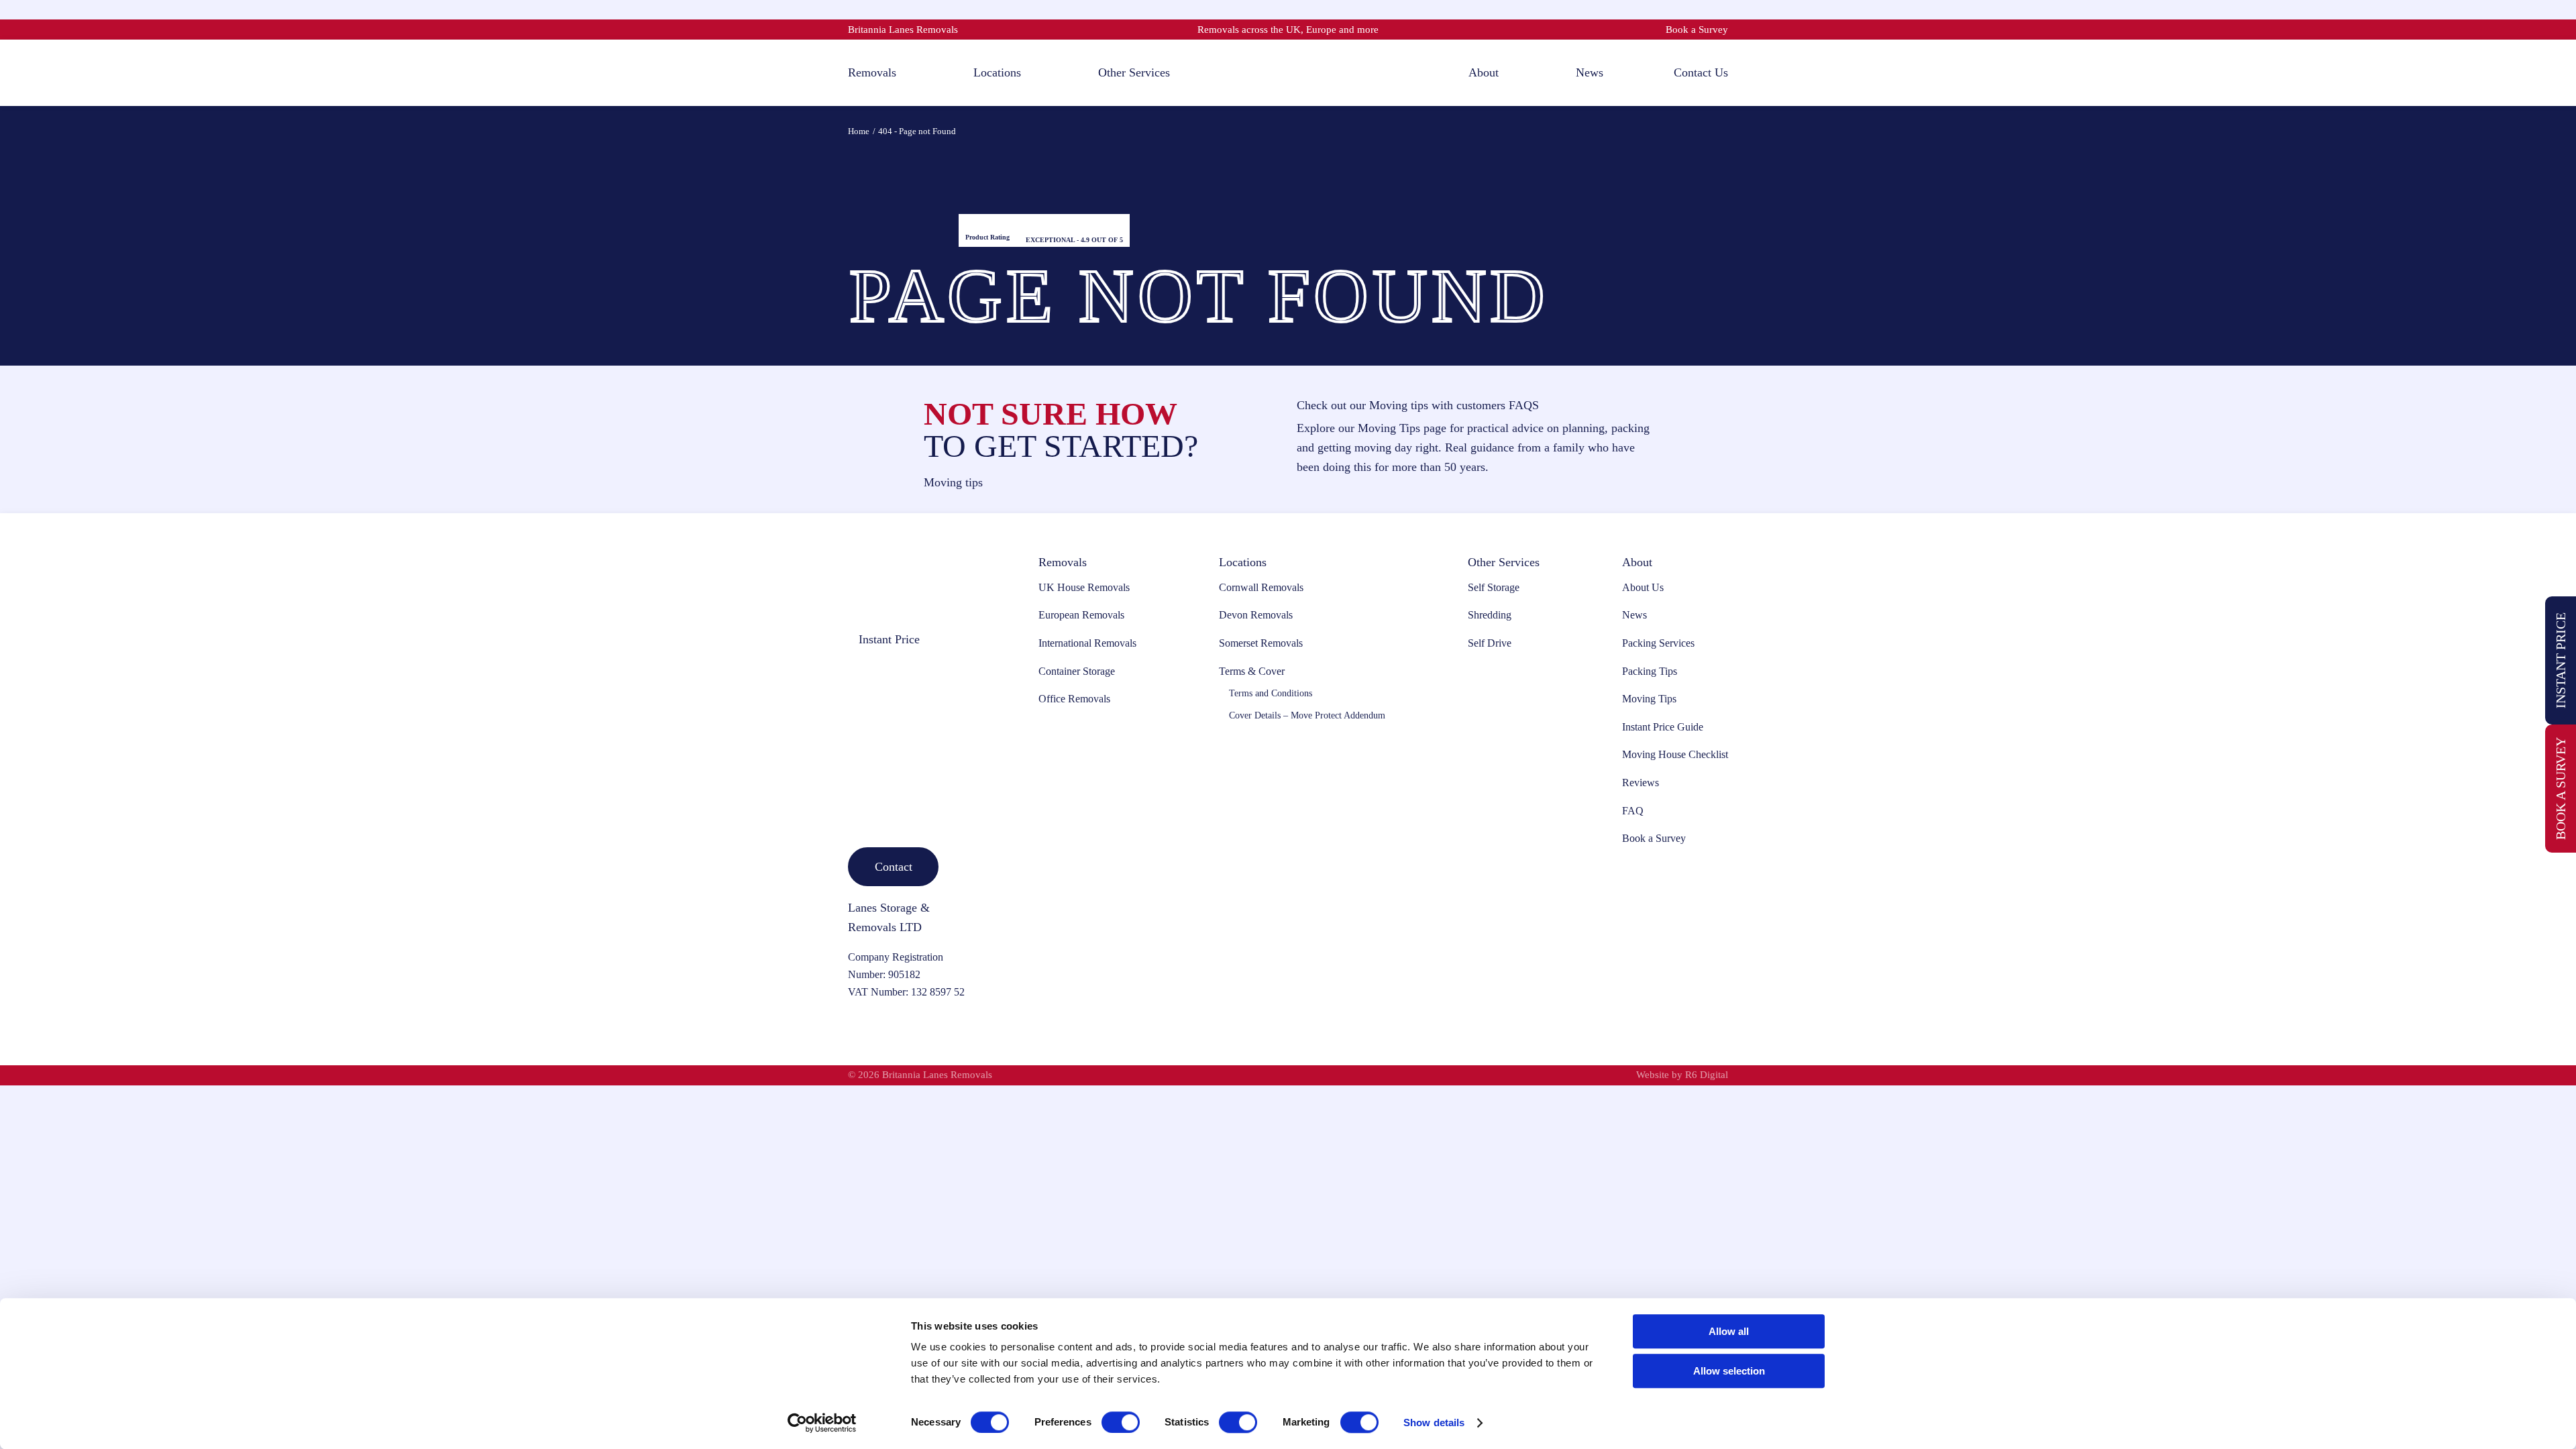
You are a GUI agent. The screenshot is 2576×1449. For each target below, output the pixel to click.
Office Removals (1074, 699)
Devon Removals (1256, 615)
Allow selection (1729, 1371)
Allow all (1729, 1331)
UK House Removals (1084, 587)
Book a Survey (1697, 30)
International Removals (1087, 643)
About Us (1643, 587)
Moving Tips (1649, 699)
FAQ (1633, 811)
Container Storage (1077, 671)
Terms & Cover (1252, 671)
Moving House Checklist (1675, 754)
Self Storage (1494, 587)
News (1634, 615)
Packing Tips (1650, 671)
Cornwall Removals (1261, 587)
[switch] (1121, 1422)
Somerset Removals (1261, 643)
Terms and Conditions (1271, 693)
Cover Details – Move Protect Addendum (1307, 715)
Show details (1434, 1423)
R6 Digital (1707, 1075)
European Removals (1081, 615)
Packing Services (1658, 643)
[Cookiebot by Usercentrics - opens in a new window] (822, 1423)
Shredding (1490, 615)
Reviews (1641, 783)
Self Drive (1490, 643)
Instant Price (2561, 660)
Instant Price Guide (1663, 727)
